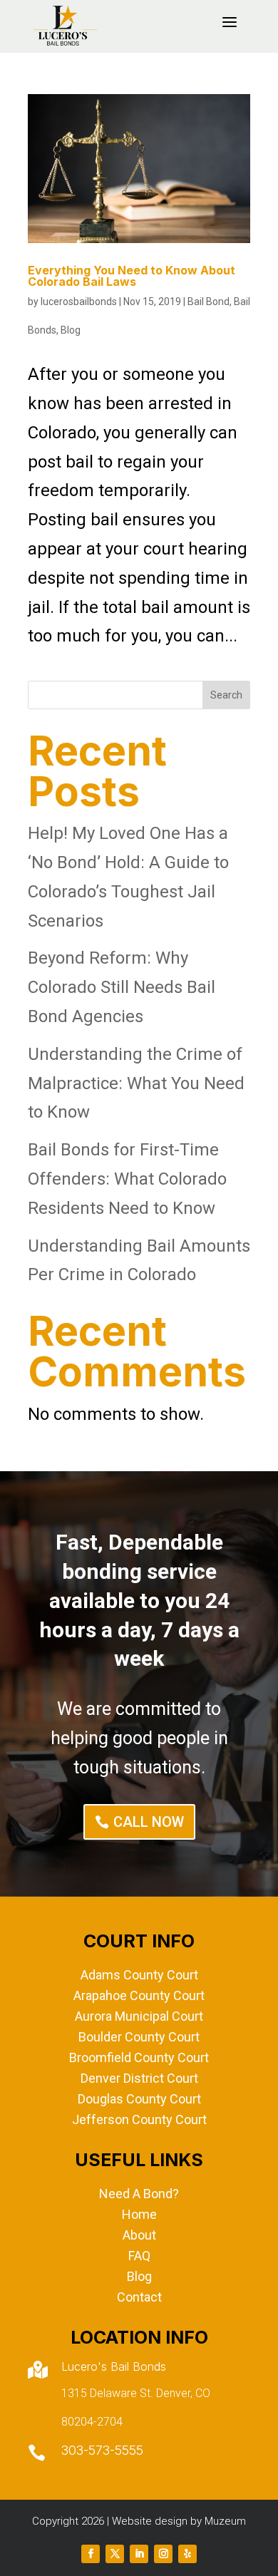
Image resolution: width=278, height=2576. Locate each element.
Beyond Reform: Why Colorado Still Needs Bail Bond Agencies (122, 987)
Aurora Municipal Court (139, 2016)
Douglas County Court (139, 2099)
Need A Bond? (139, 2194)
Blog (71, 330)
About (139, 2235)
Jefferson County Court (139, 2119)
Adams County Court (139, 1975)
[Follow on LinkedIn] (139, 2554)
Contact (139, 2297)
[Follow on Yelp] (187, 2554)
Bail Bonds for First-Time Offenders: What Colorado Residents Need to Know (127, 1179)
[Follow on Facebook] (91, 2554)
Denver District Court (139, 2078)
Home (139, 2214)
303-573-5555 (102, 2450)
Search (226, 695)
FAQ (139, 2256)
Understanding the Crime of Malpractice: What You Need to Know (136, 1083)
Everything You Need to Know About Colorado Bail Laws (132, 276)
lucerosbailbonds (79, 302)
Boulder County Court (139, 2037)
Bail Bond (208, 302)
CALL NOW (149, 1822)
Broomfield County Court (139, 2057)
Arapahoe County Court (139, 1995)
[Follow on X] (115, 2554)
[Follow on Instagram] (163, 2554)
